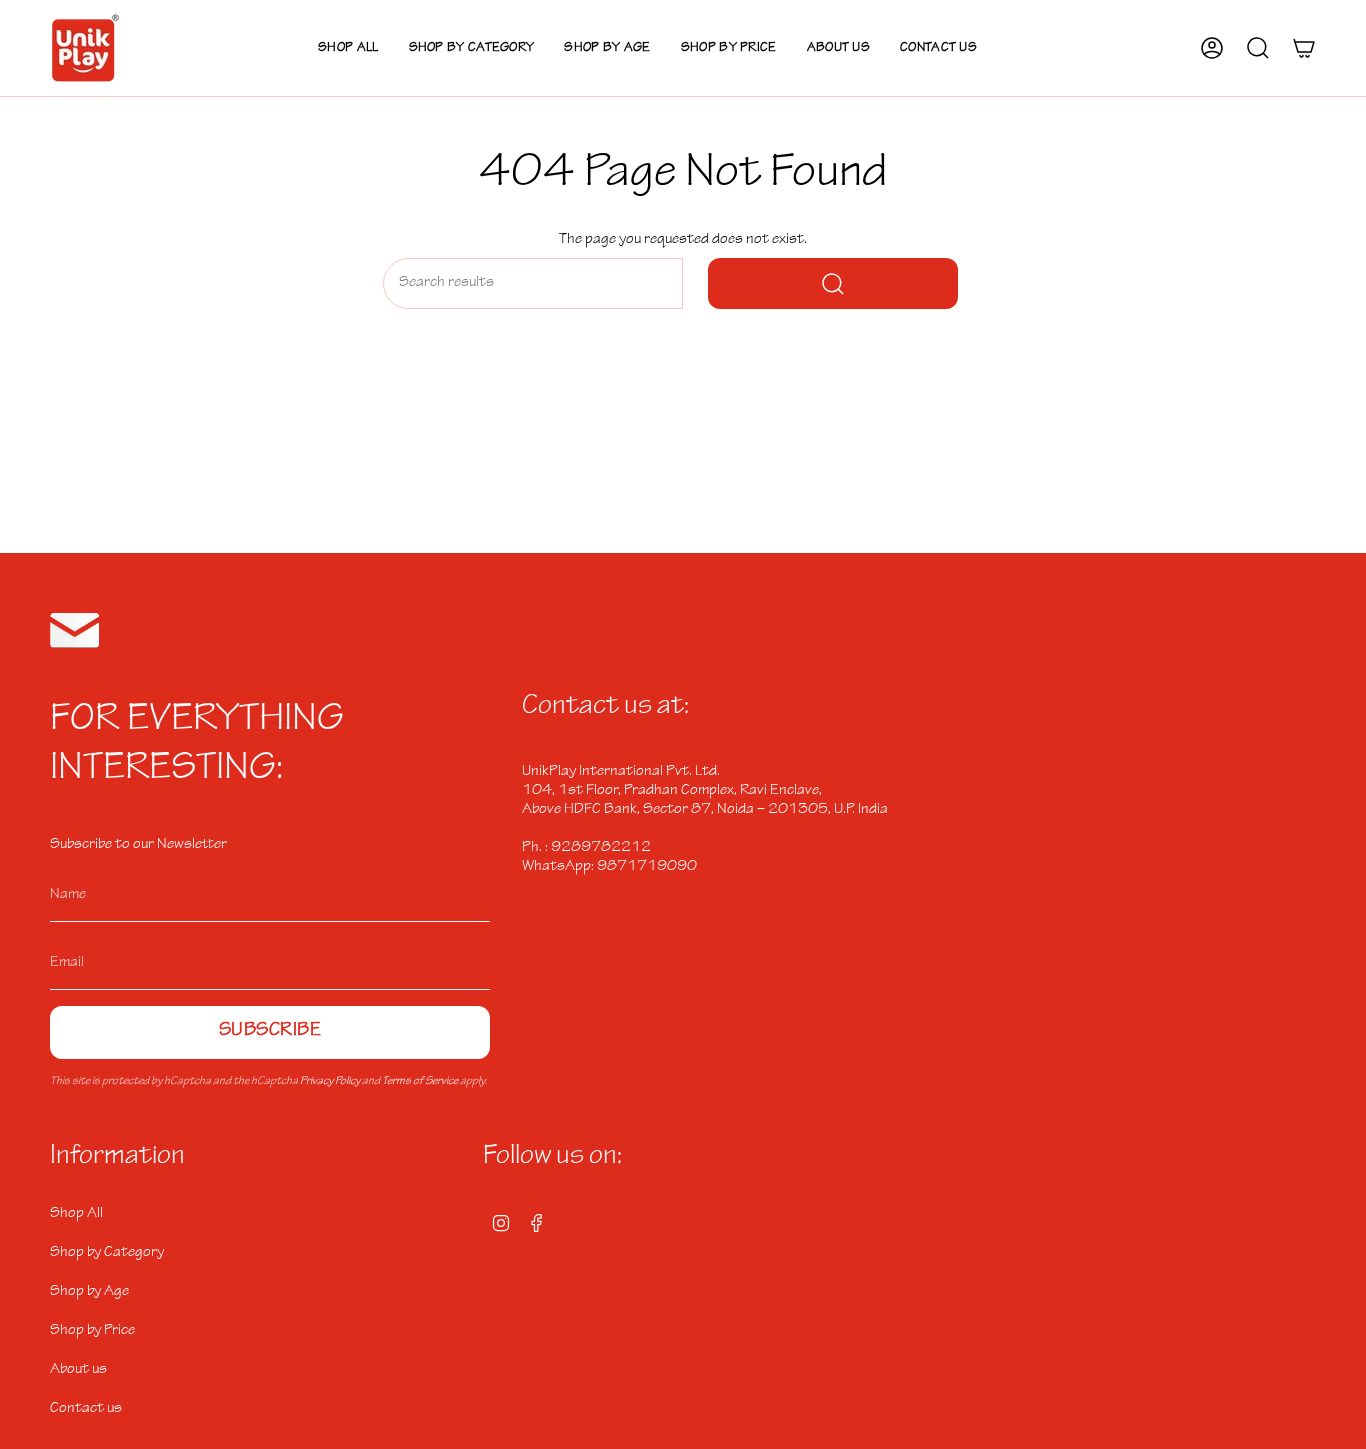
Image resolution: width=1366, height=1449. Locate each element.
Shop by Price (92, 1331)
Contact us (86, 1409)
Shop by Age (89, 1292)
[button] (472, 48)
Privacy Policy (330, 1082)
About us (78, 1370)
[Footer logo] (75, 631)
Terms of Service (420, 1082)
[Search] (833, 283)
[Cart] (1304, 48)
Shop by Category (107, 1253)
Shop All (76, 1214)
